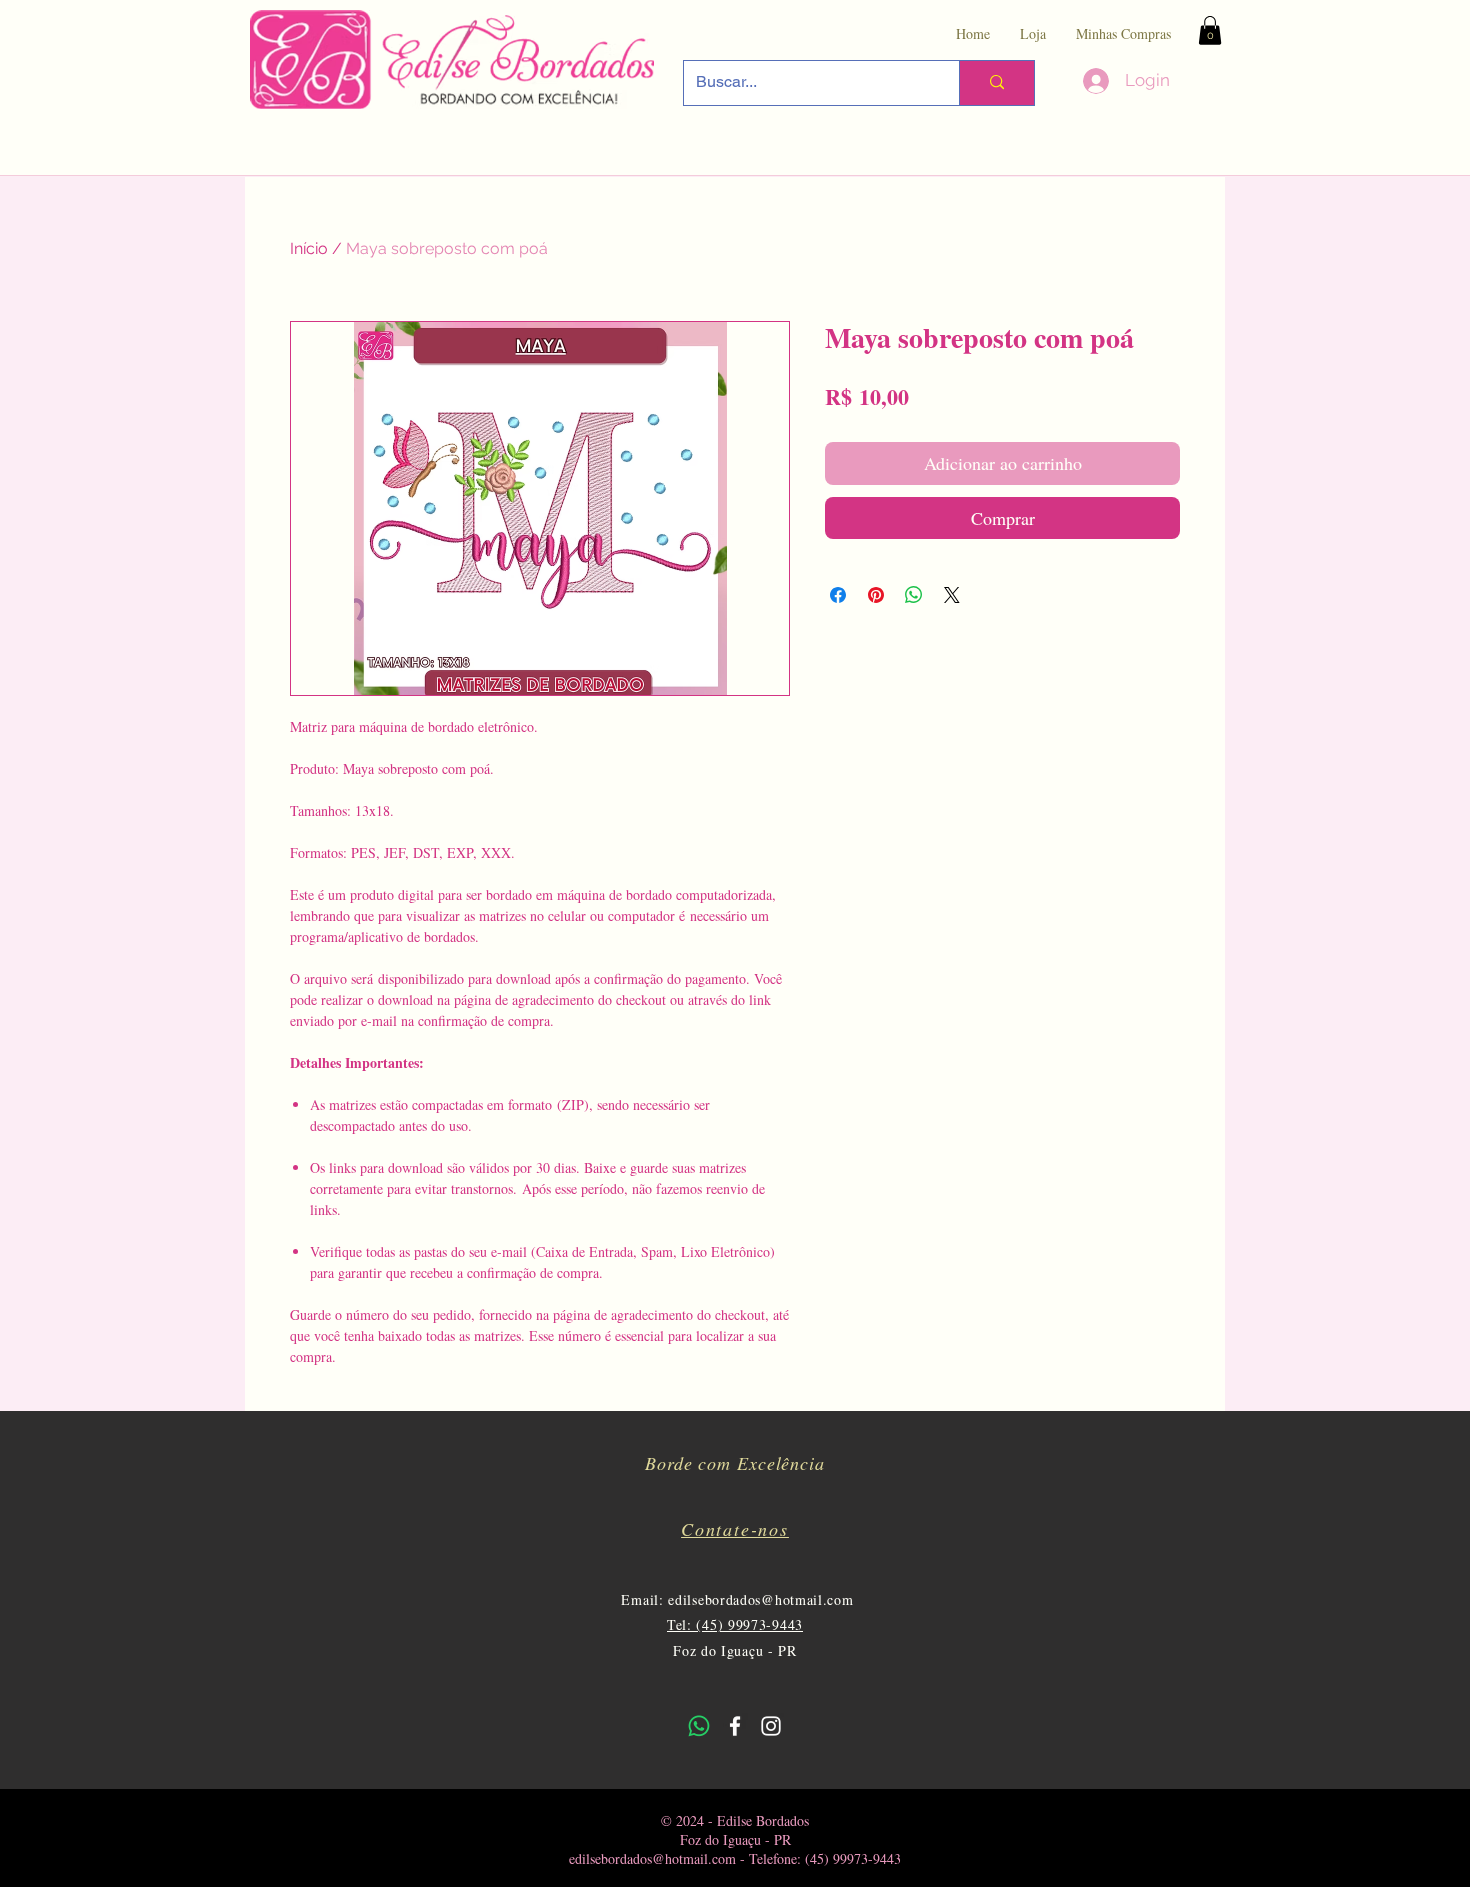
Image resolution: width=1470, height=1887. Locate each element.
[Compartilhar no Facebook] (838, 595)
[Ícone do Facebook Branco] (735, 1726)
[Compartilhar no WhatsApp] (914, 595)
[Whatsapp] (699, 1726)
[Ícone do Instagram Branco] (771, 1726)
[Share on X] (952, 595)
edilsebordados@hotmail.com (760, 1599)
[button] (1210, 30)
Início (309, 248)
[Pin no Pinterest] (876, 595)
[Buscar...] (996, 83)
